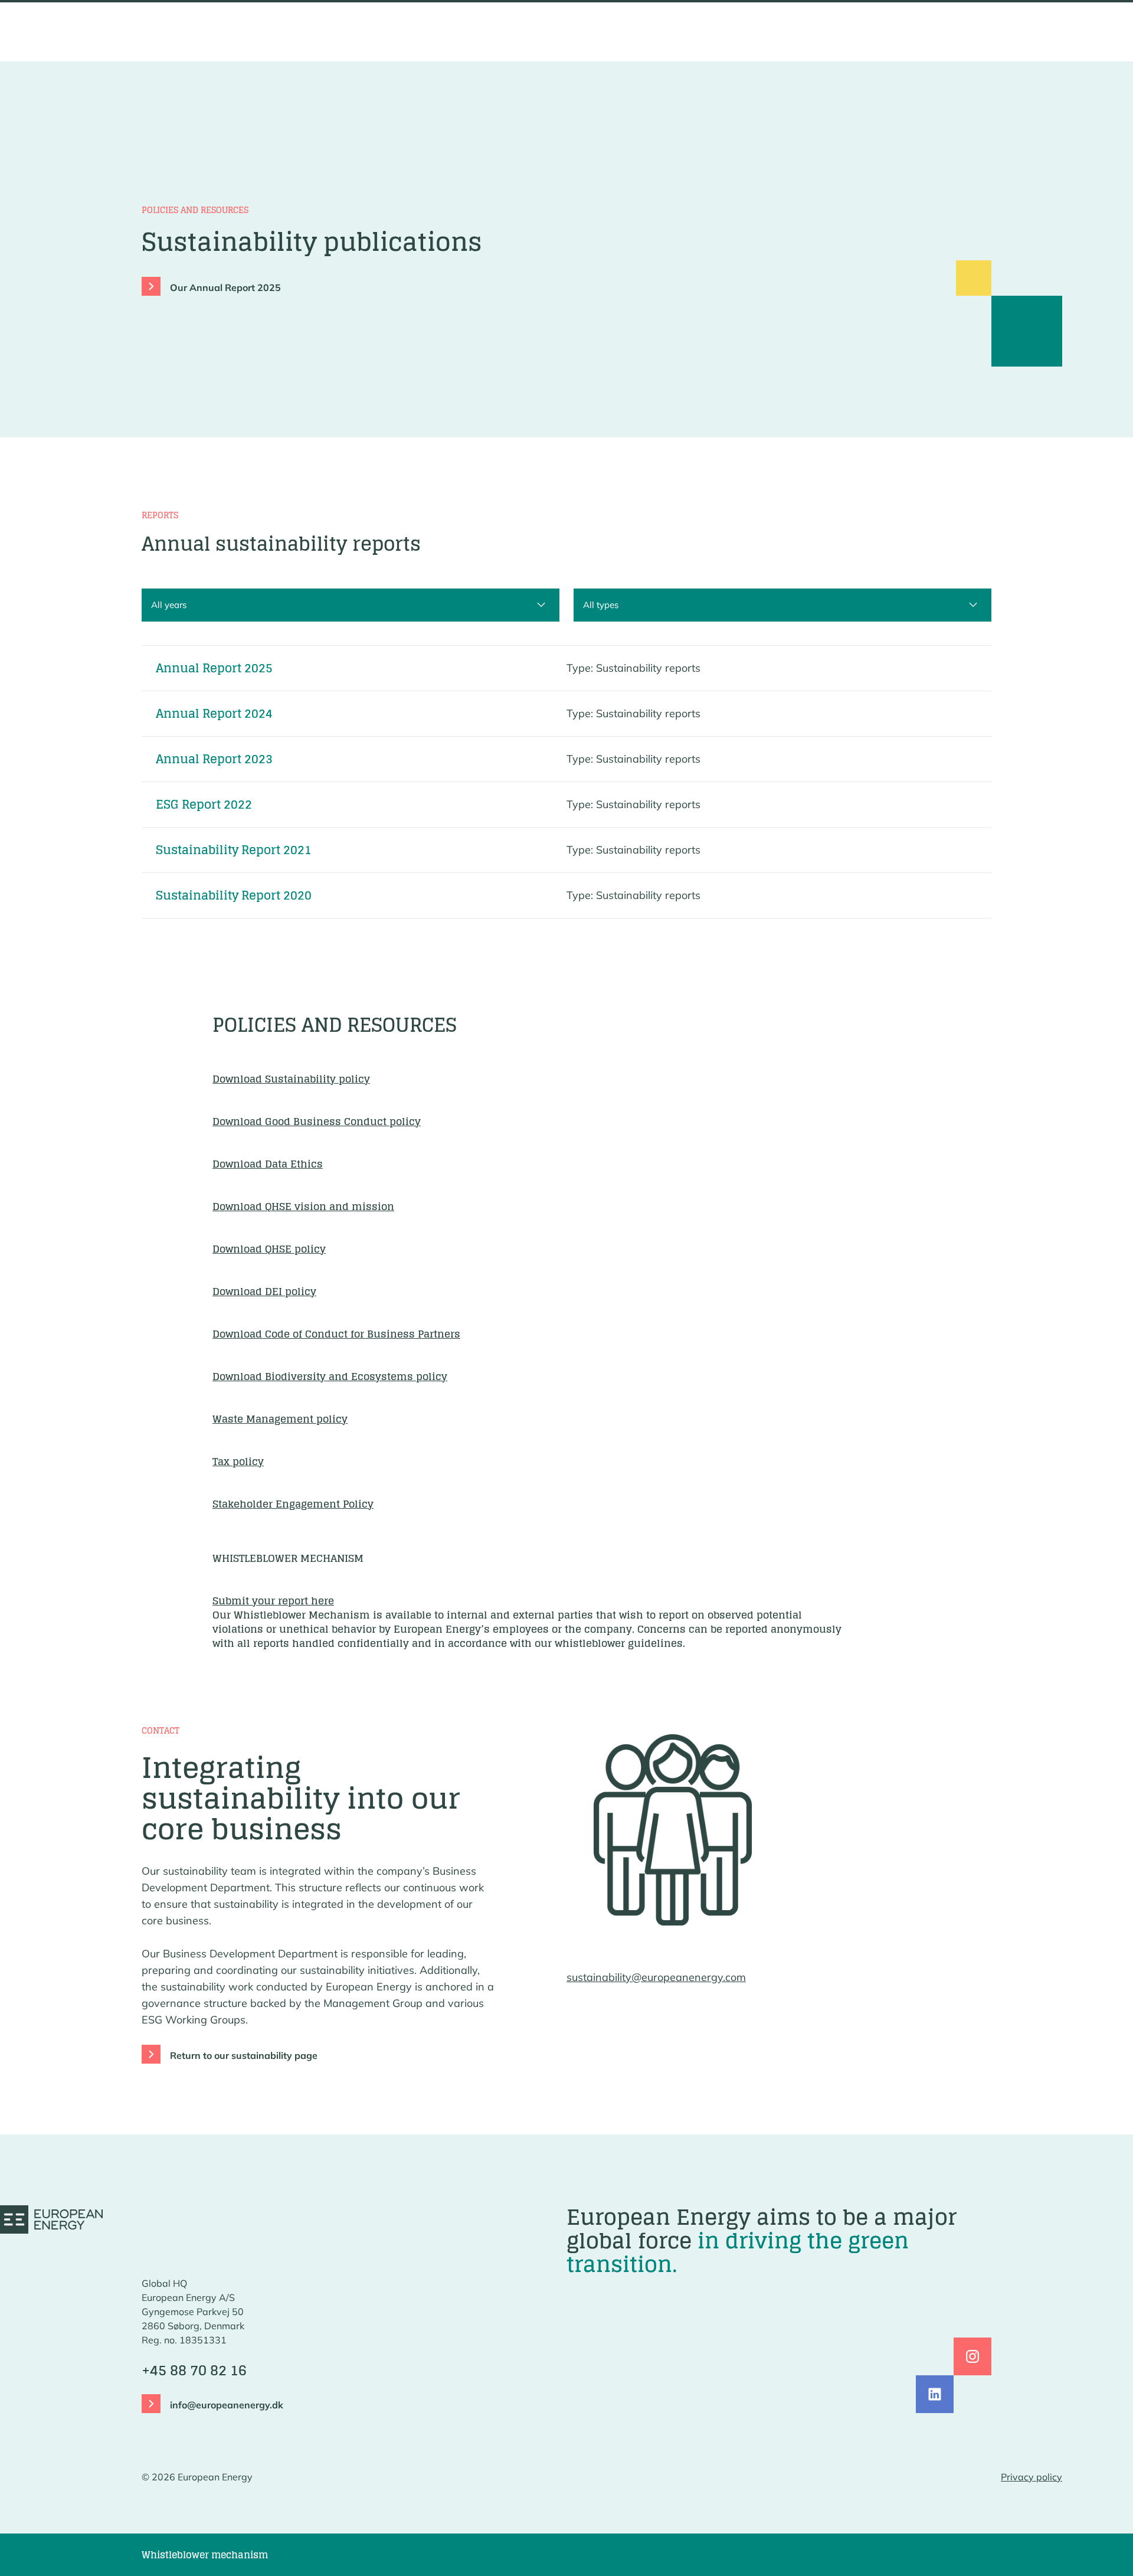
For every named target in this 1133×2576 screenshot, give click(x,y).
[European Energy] (51, 2219)
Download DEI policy (264, 1291)
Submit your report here (273, 1601)
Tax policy (238, 1461)
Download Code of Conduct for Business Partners (336, 1334)
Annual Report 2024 (214, 714)
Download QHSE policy (269, 1249)
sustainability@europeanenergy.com (656, 1977)
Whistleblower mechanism (205, 2555)
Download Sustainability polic (288, 1079)
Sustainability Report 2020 (234, 895)
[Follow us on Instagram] (972, 2356)
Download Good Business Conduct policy (317, 1121)
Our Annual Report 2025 (225, 287)
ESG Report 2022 (204, 805)
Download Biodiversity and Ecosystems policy (330, 1376)
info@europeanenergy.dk (227, 2405)
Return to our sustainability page (244, 2055)
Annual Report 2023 (214, 759)
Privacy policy (1032, 2477)
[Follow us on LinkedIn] (935, 2394)
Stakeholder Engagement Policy (293, 1504)
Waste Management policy (280, 1419)
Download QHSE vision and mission (303, 1206)
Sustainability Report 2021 (234, 850)
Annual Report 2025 (214, 668)
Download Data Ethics (268, 1164)
